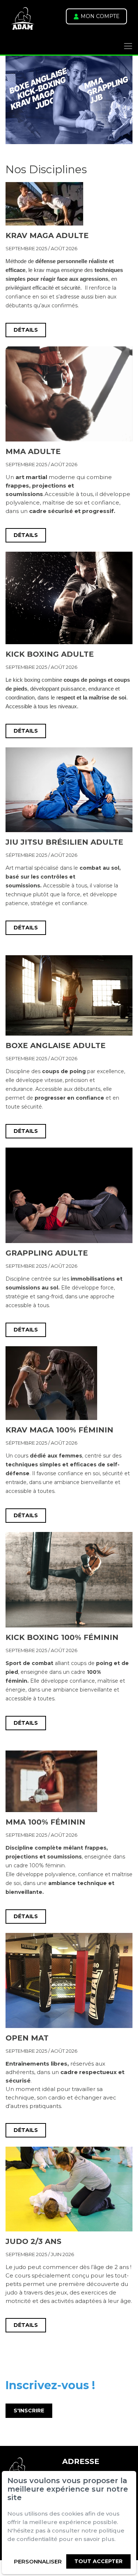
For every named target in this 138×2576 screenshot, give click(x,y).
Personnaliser (38, 2561)
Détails (26, 330)
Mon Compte (99, 16)
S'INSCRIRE (29, 2411)
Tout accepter (98, 2561)
